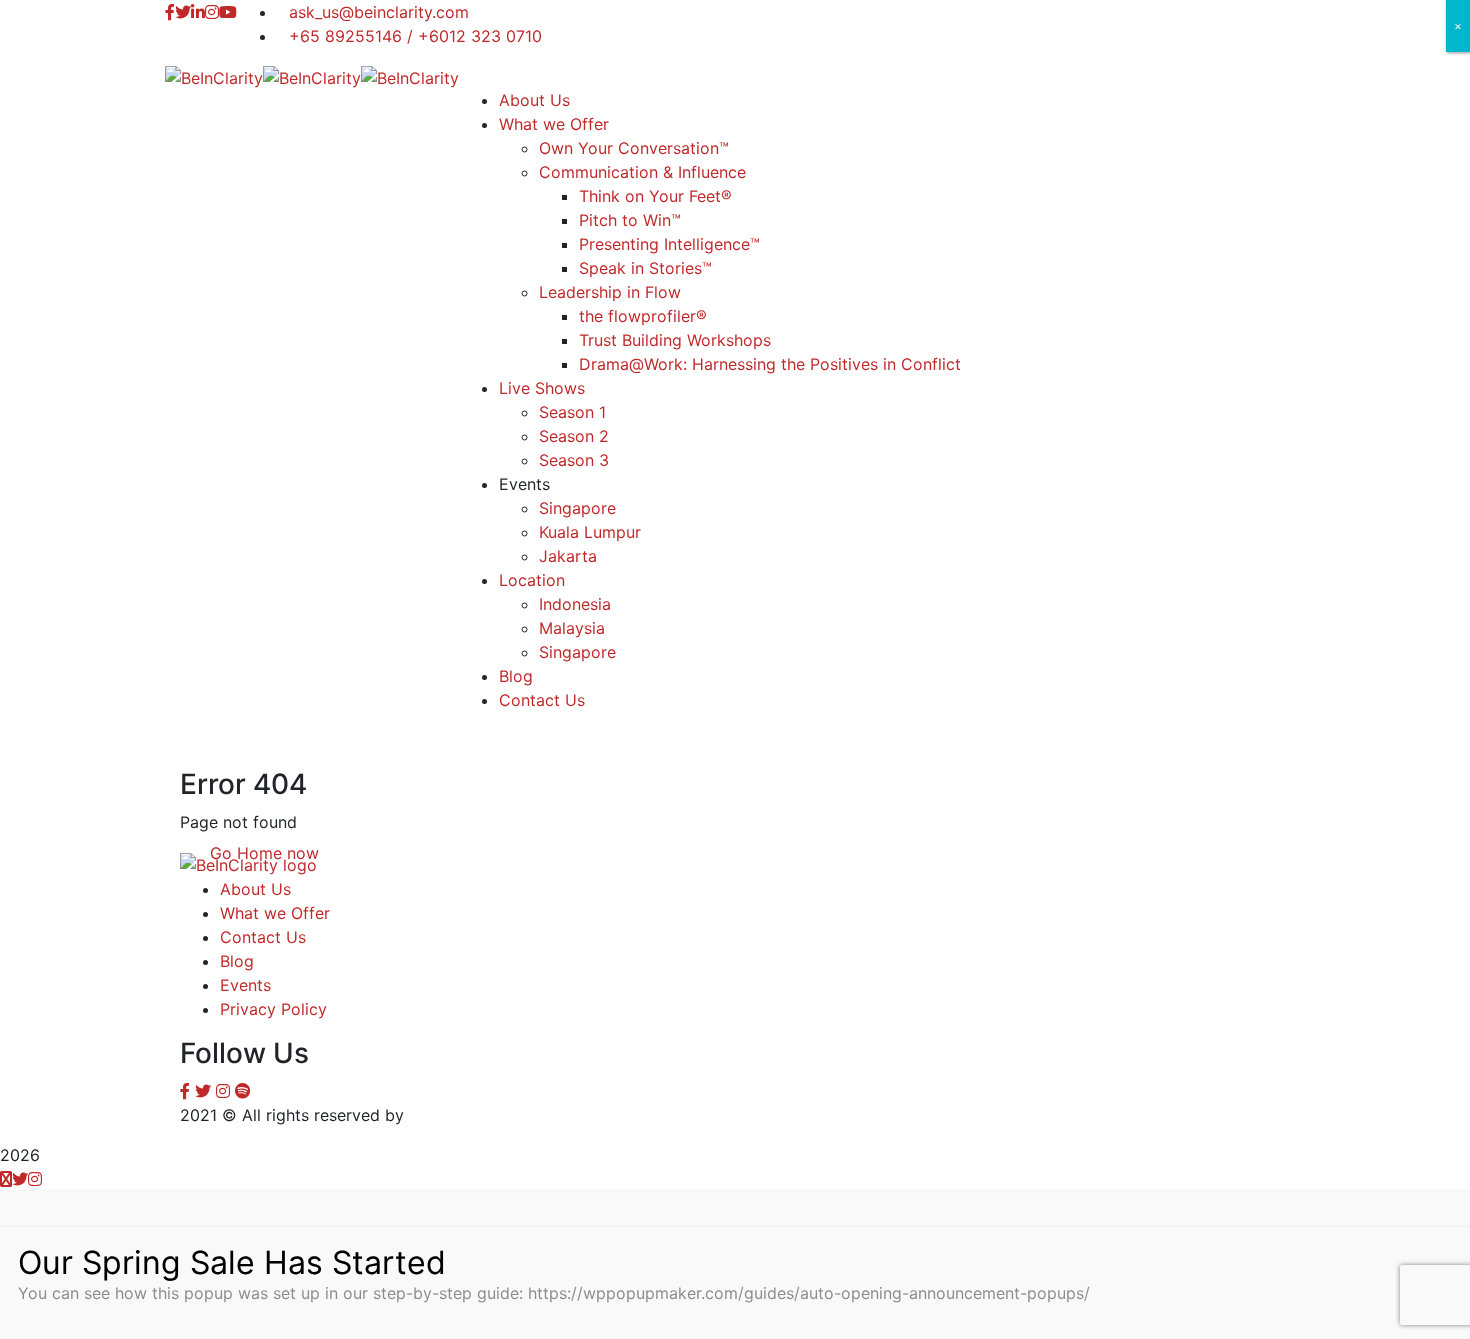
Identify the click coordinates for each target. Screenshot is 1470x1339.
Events (245, 985)
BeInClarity (450, 1115)
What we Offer (275, 913)
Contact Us (263, 937)
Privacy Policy (273, 1009)
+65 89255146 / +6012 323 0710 (415, 36)
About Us (255, 889)
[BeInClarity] (214, 76)
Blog (237, 961)
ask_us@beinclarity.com (379, 12)
